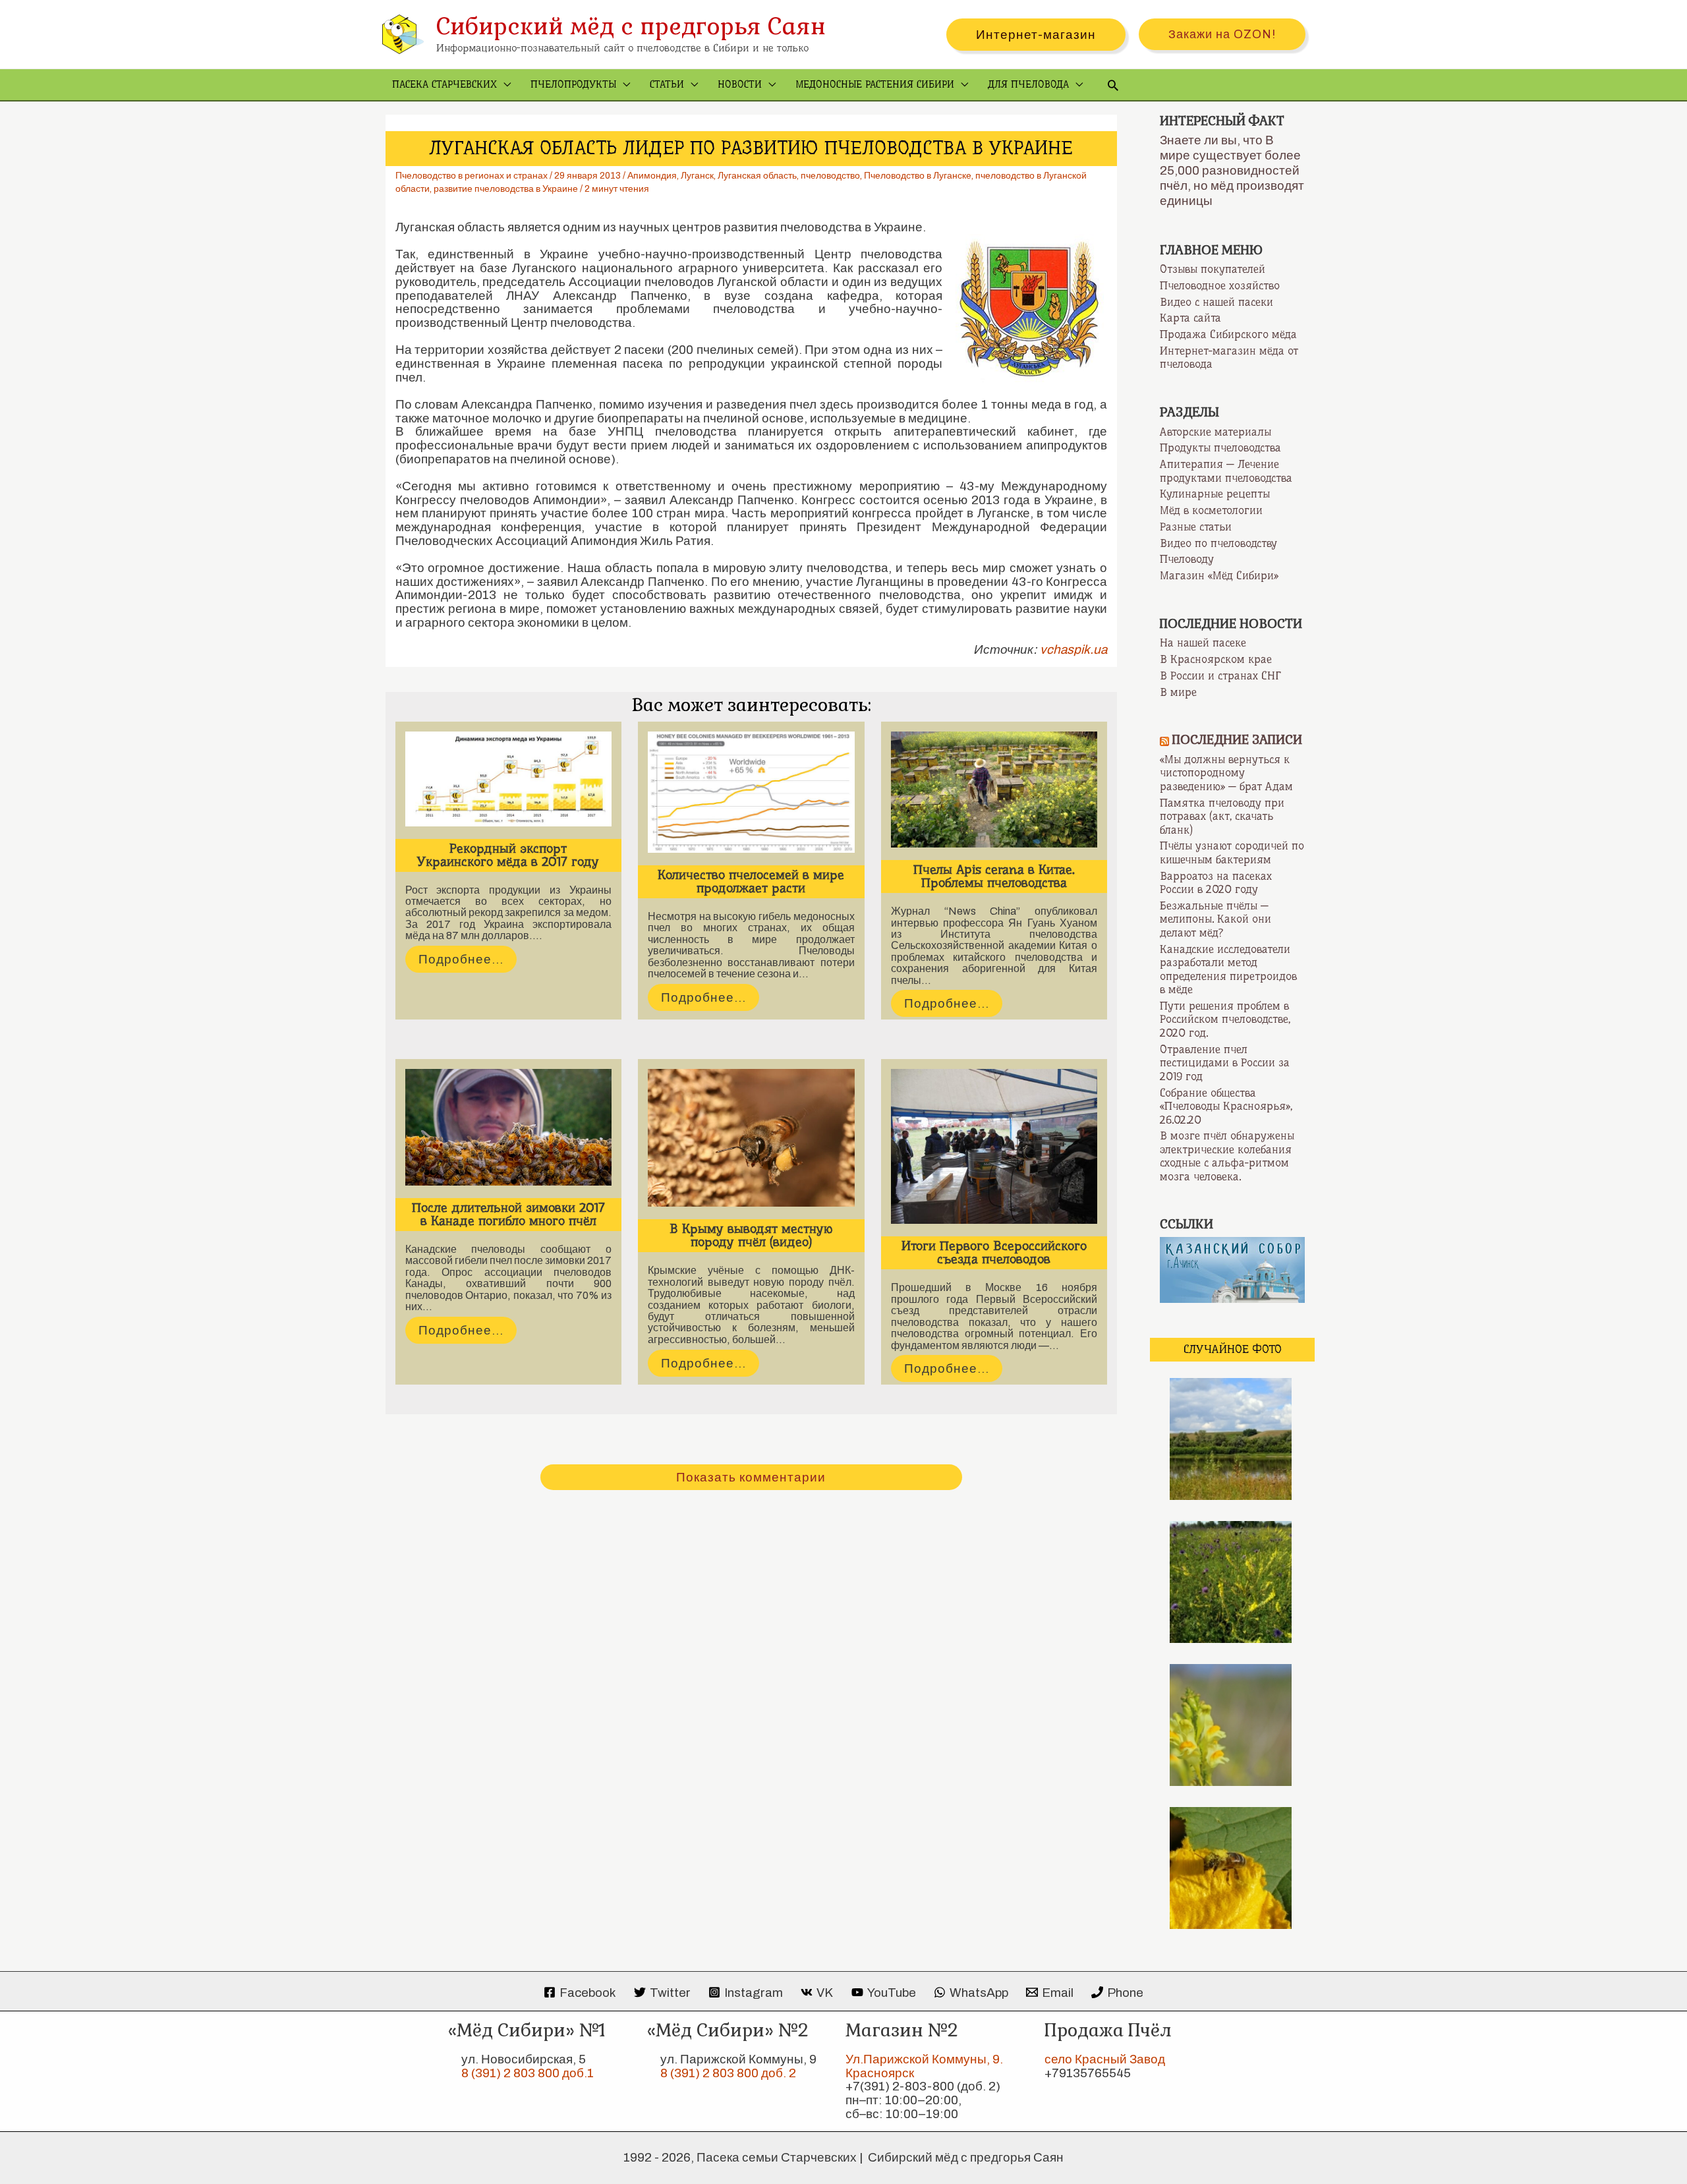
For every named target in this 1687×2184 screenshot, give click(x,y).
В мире (1178, 692)
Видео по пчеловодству (1218, 543)
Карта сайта (1190, 318)
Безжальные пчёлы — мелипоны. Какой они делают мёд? (1215, 919)
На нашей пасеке (1203, 643)
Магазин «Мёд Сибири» (1219, 575)
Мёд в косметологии (1211, 510)
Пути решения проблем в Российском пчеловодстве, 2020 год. (1225, 1019)
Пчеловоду (1187, 559)
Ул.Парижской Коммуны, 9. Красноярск (924, 2066)
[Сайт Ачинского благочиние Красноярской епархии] (1232, 1269)
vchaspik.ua (1073, 649)
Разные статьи (1196, 527)
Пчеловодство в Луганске (918, 176)
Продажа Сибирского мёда (1228, 334)
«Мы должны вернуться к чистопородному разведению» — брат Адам (1226, 773)
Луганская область (757, 176)
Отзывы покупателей (1213, 269)
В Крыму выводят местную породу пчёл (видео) (751, 1235)
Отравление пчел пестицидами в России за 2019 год (1225, 1063)
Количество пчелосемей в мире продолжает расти (751, 881)
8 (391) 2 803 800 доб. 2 (728, 2073)
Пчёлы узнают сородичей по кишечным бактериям (1232, 852)
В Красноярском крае (1216, 659)
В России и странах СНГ (1220, 675)
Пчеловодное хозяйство (1220, 285)
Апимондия (652, 176)
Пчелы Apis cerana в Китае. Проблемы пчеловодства (994, 876)
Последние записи (1237, 740)
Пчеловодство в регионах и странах (472, 176)
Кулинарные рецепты (1215, 494)
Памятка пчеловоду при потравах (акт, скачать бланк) (1222, 816)
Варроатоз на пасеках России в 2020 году (1216, 883)
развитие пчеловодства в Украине (506, 189)
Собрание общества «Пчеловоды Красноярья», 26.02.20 (1226, 1106)
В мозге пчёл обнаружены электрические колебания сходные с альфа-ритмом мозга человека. (1227, 1156)
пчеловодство (830, 176)
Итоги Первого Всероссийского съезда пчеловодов (994, 1252)
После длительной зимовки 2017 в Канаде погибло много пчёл (508, 1214)
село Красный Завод (1105, 2059)
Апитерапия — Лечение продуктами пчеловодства (1226, 471)
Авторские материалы (1215, 432)
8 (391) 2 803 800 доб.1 (528, 2073)
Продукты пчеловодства (1220, 447)
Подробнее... (461, 959)
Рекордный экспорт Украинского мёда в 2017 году (508, 855)
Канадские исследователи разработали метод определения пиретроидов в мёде (1228, 969)
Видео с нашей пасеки (1216, 302)
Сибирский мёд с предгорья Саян (631, 26)
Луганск (697, 176)
